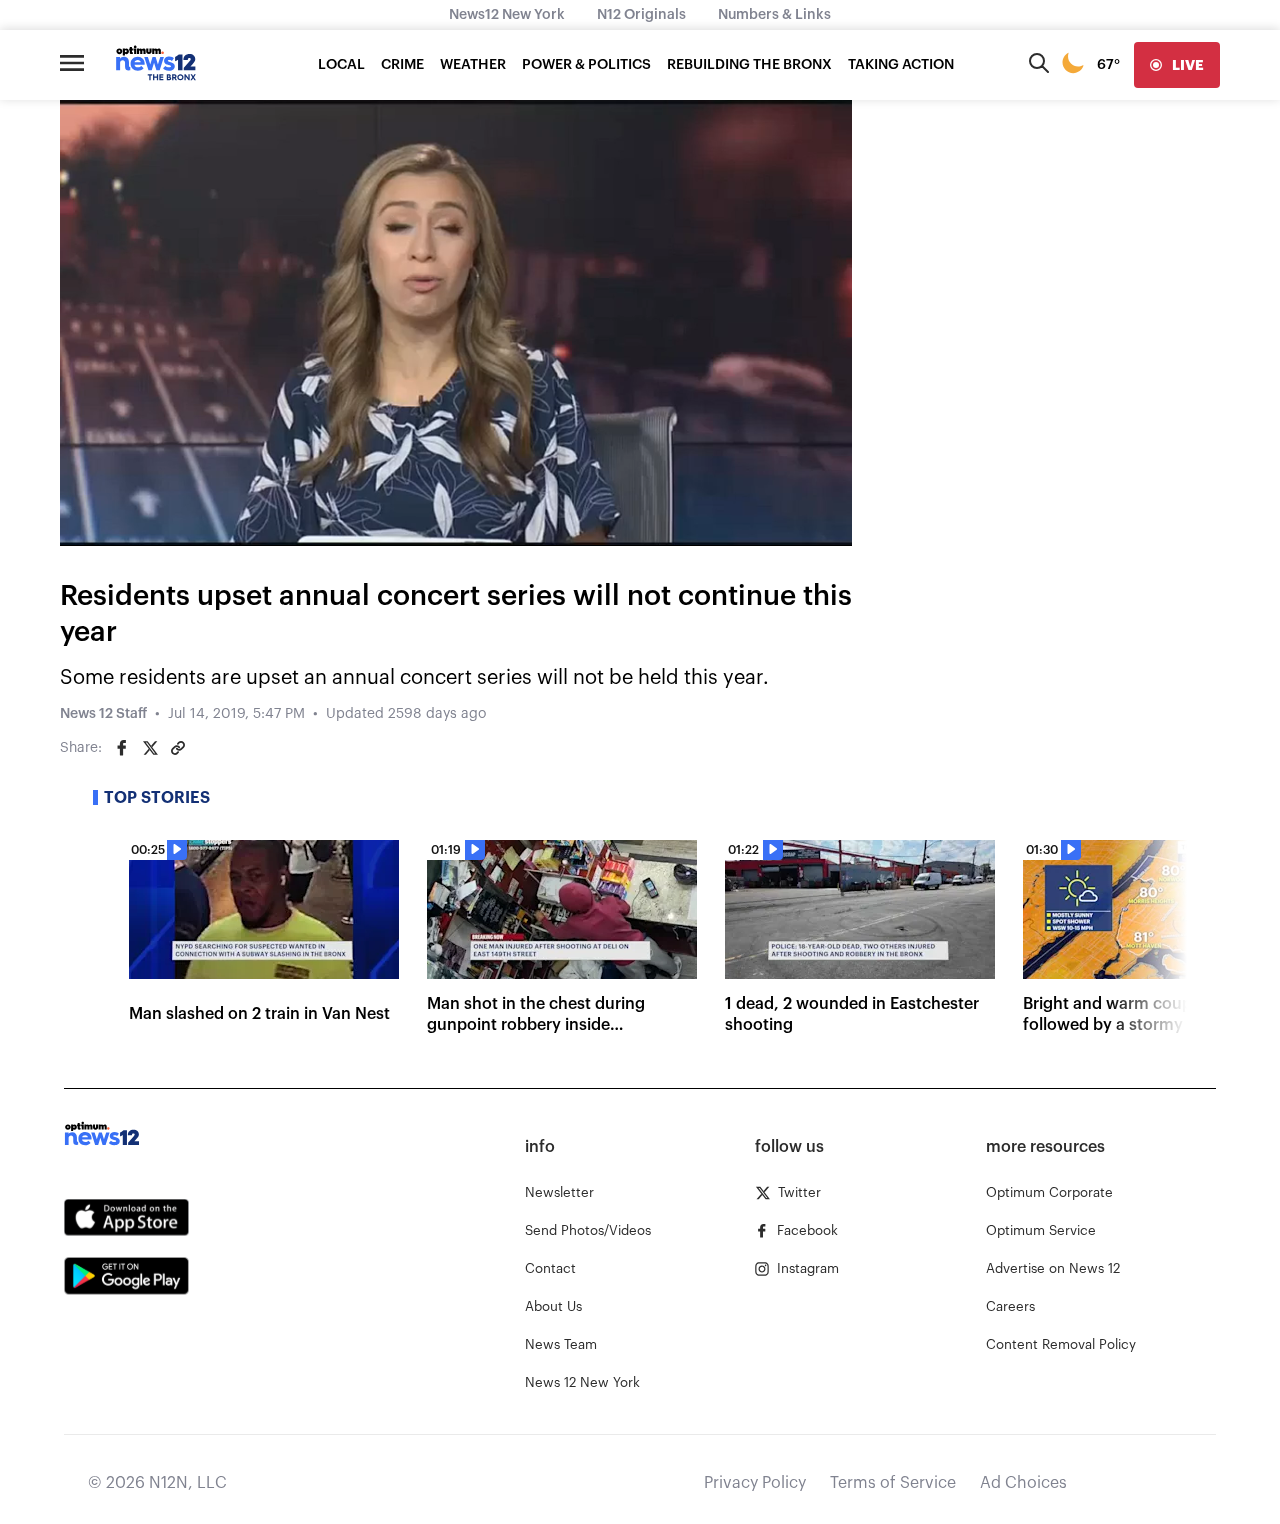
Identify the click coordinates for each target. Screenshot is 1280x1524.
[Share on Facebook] (122, 748)
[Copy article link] (178, 748)
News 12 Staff (103, 714)
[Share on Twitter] (150, 748)
